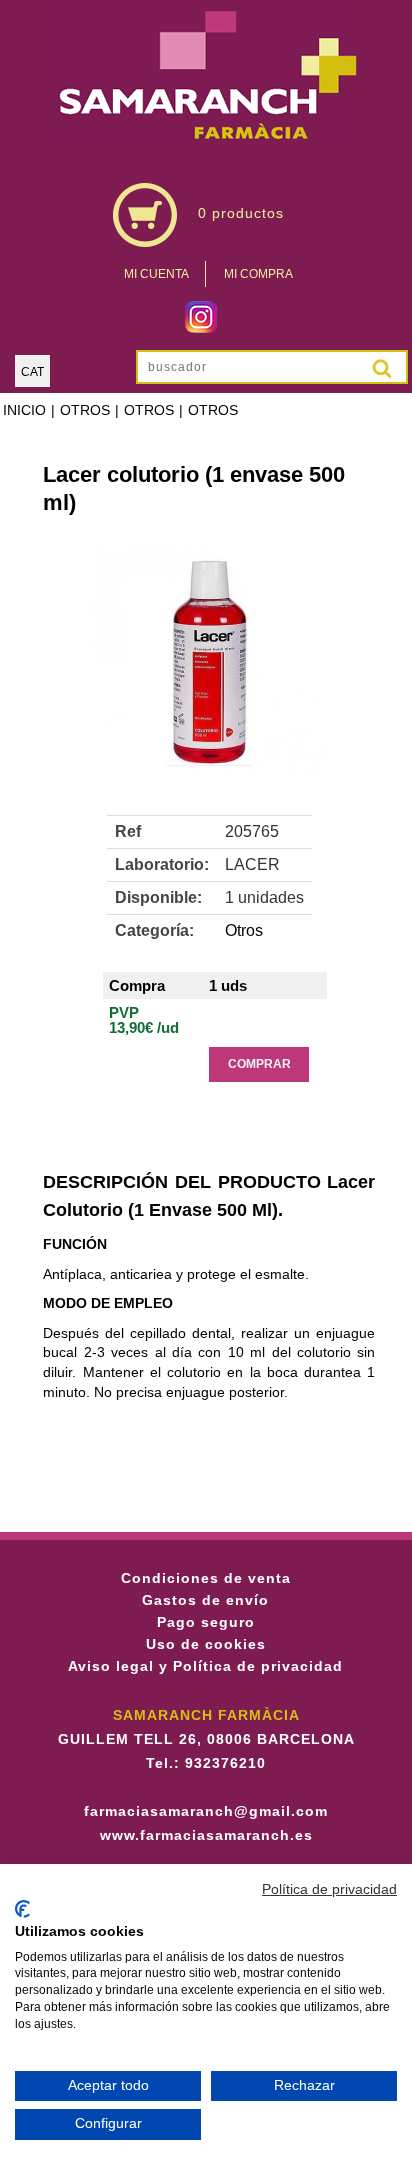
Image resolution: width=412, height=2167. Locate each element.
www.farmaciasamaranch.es (206, 1835)
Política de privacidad (329, 1889)
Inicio (24, 410)
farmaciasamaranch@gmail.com (206, 1811)
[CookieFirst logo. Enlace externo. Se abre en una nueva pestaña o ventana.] (22, 1909)
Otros (85, 410)
